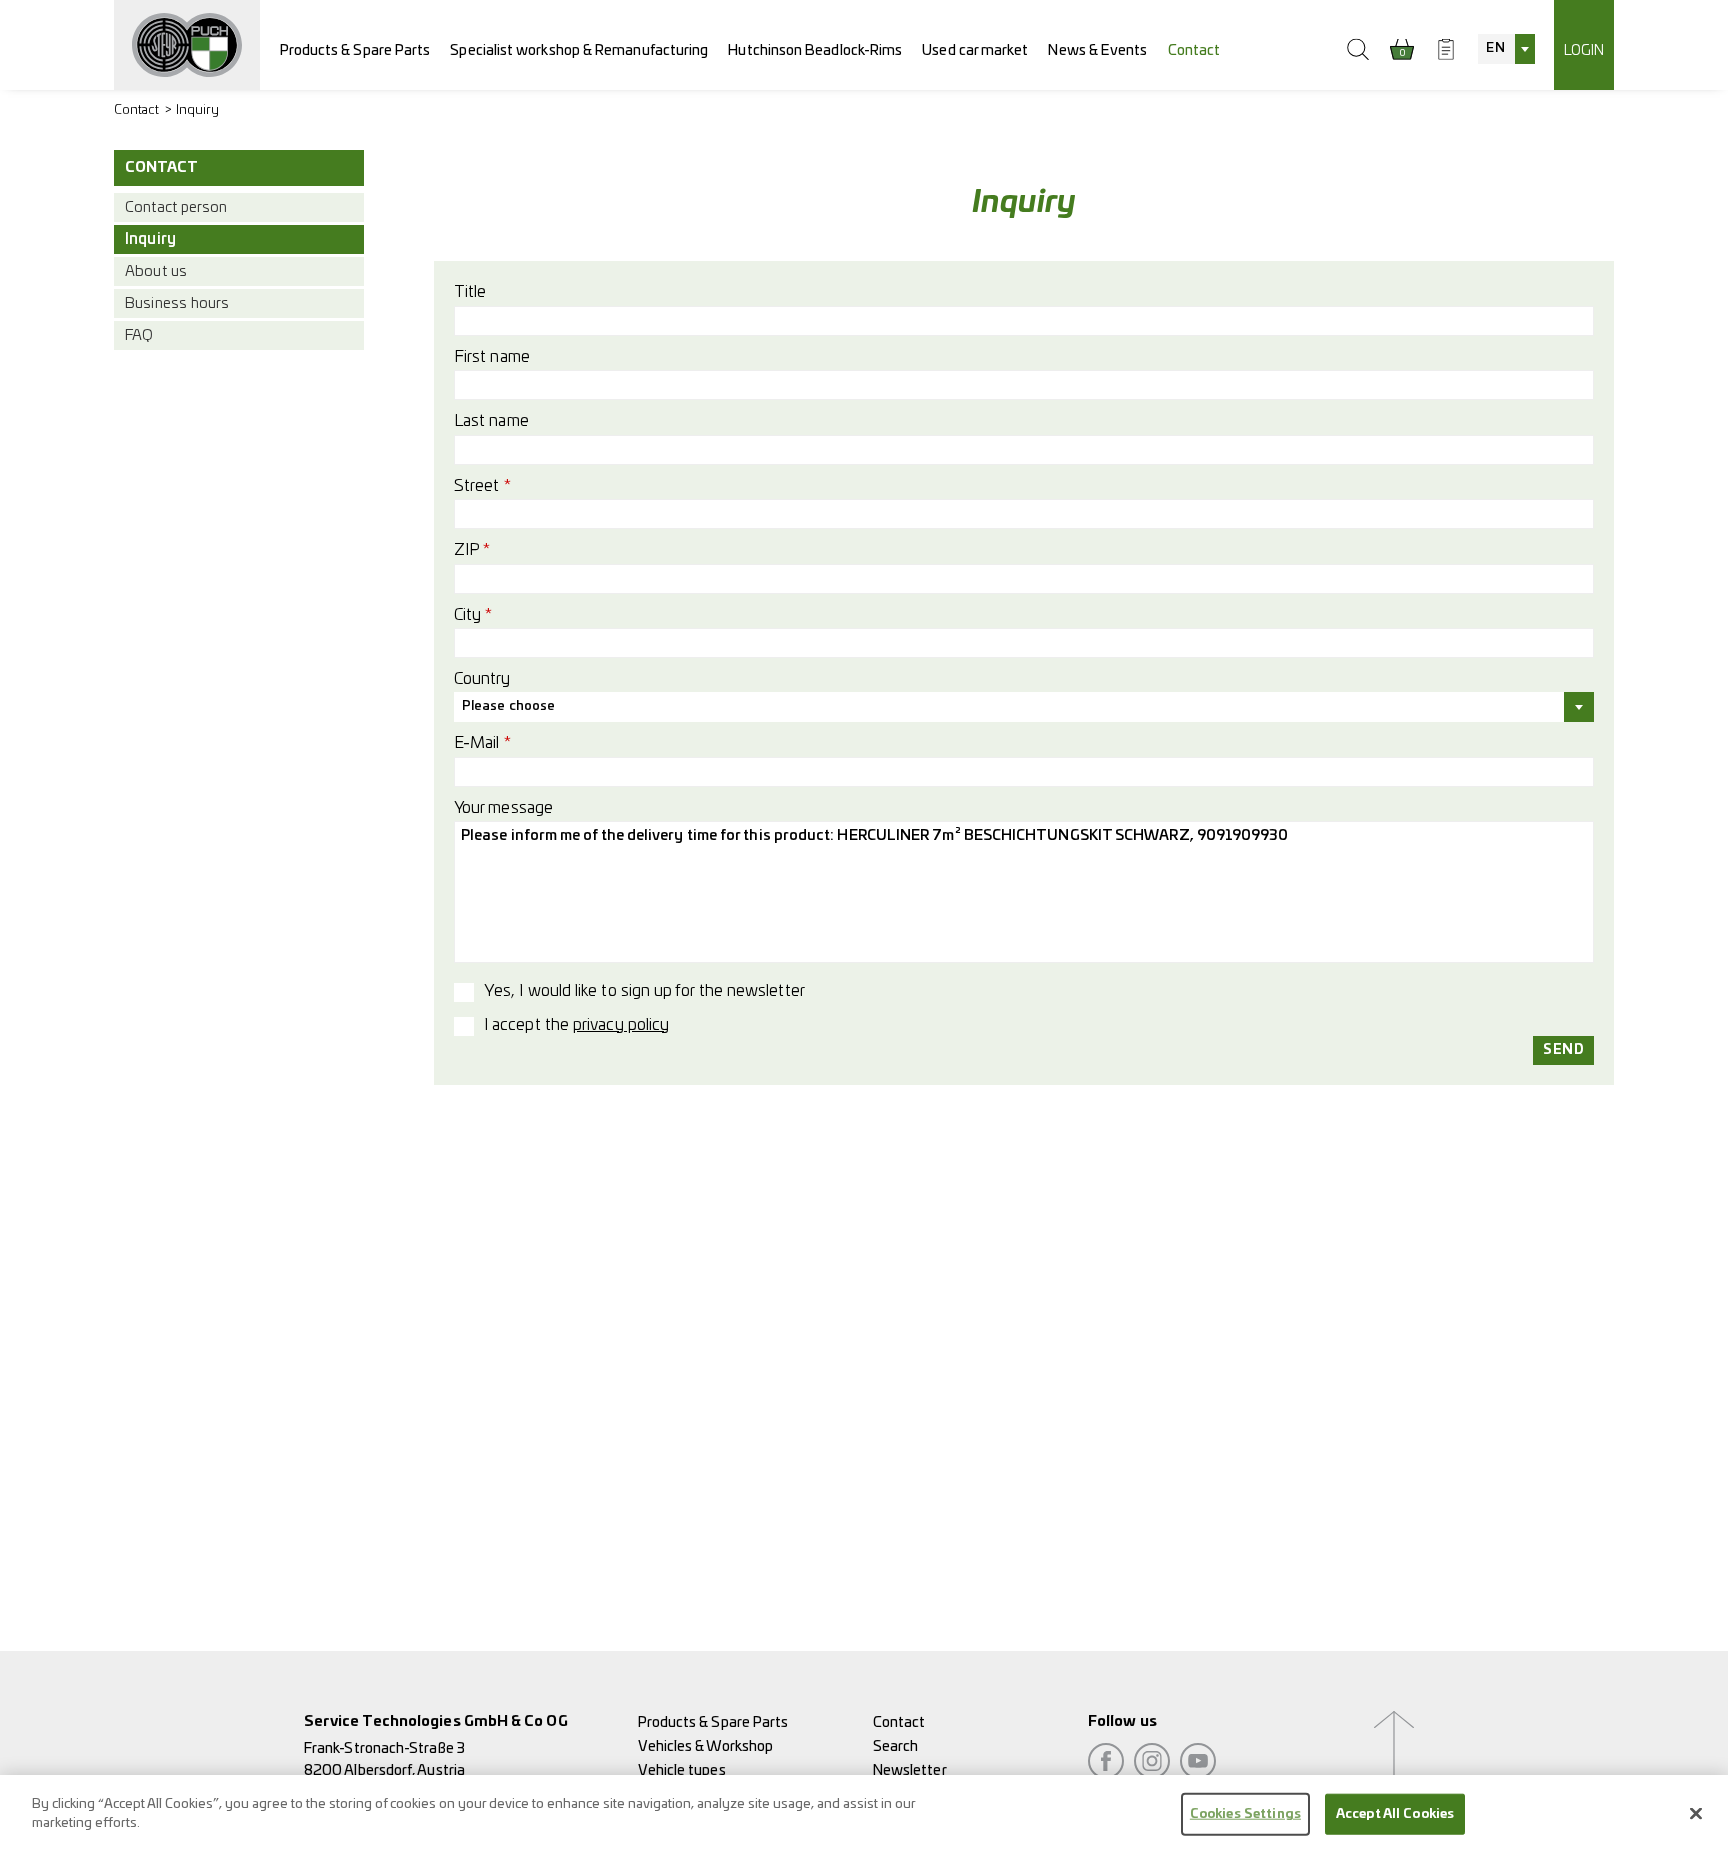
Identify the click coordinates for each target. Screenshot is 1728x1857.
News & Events (1097, 50)
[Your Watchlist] (1446, 49)
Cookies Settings (1245, 1814)
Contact (1194, 50)
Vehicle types (682, 1770)
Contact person (176, 207)
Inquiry (198, 110)
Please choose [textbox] (508, 706)
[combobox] (1506, 49)
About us (156, 271)
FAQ (139, 335)
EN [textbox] (1495, 48)
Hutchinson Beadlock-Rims (815, 50)
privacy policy (621, 1025)
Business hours (177, 303)
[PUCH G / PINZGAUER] (187, 45)
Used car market (975, 50)
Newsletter (910, 1770)
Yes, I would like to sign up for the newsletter (644, 991)
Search (895, 1746)
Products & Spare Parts (355, 50)
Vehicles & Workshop (706, 1746)
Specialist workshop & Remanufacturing (579, 50)
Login (1584, 50)
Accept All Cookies (1395, 1814)
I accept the (576, 1025)
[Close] (1696, 1813)
